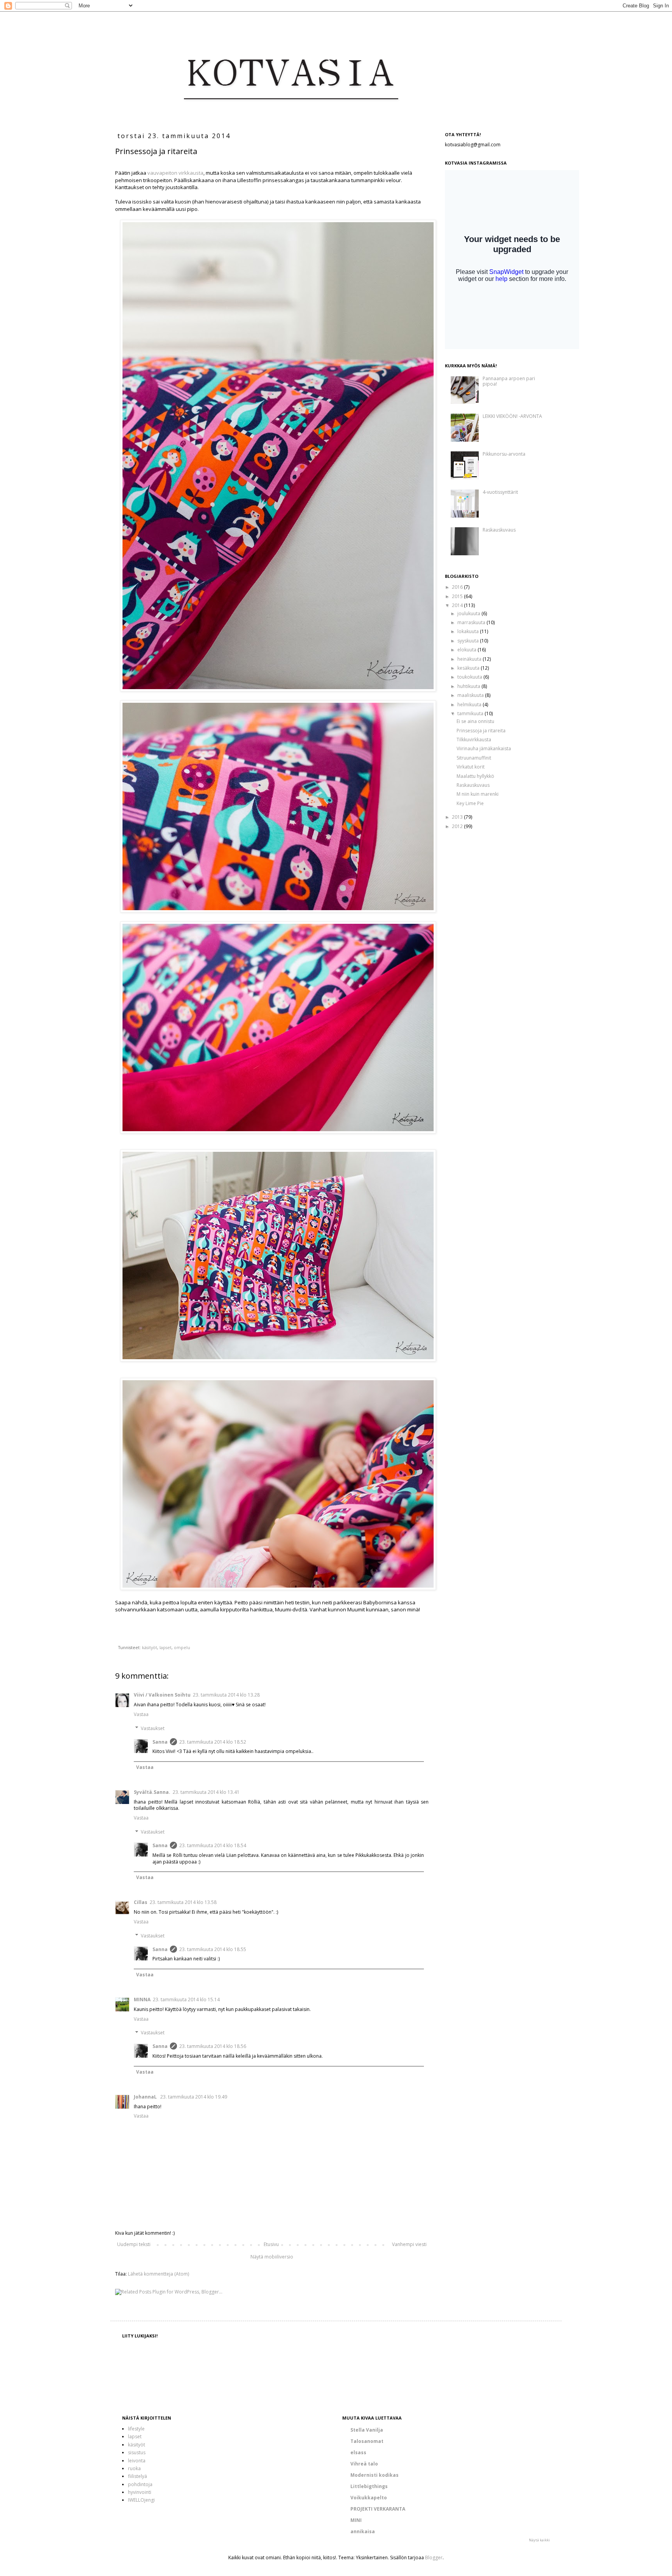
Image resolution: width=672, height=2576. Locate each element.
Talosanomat (367, 2441)
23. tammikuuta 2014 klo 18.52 (213, 1742)
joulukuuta (469, 613)
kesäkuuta (469, 668)
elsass (358, 2452)
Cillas (141, 1902)
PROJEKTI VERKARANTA (378, 2509)
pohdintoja (140, 2484)
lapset (165, 1647)
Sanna (160, 1742)
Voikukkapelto (369, 2498)
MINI (356, 2520)
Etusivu (271, 2244)
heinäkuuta (470, 659)
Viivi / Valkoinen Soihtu (162, 1695)
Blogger (434, 2558)
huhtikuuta (469, 686)
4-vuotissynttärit (500, 492)
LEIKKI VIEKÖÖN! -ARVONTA (512, 416)
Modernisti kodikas (374, 2475)
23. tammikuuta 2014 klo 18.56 (213, 2046)
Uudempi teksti (134, 2244)
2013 (458, 817)
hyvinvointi (140, 2492)
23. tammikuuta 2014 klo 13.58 (183, 1902)
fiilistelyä (137, 2476)
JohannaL (146, 2097)
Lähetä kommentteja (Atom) (158, 2274)
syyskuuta (469, 641)
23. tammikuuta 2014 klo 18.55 (213, 1949)
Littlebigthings (369, 2486)
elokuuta (467, 650)
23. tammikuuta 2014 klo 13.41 (206, 1792)
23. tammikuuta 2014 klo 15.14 (186, 2000)
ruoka (134, 2468)
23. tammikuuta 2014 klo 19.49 (194, 2097)
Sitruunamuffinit (474, 758)
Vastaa (141, 1714)
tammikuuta (471, 713)
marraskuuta (472, 622)
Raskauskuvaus (499, 530)
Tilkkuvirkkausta (474, 740)
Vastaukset (153, 1728)
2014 (458, 605)
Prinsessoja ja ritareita (481, 731)
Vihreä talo (364, 2464)
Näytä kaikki (539, 2540)
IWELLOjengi (141, 2500)
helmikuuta (470, 705)
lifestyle (136, 2429)
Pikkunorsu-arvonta (504, 454)
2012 (458, 826)
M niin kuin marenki (478, 794)
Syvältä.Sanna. (152, 1792)
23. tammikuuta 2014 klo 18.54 (213, 1845)
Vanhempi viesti (409, 2244)
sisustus (137, 2452)
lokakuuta (469, 631)
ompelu (182, 1647)
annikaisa (363, 2531)
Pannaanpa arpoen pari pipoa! (509, 381)
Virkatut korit (471, 767)
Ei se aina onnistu (475, 721)
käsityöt (150, 1647)
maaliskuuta (471, 695)
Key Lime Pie (470, 803)
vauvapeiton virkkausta (175, 173)
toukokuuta (470, 677)
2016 (458, 587)
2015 (458, 596)
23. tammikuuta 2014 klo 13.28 (226, 1695)
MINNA (142, 2000)
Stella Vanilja (367, 2430)
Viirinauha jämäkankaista (484, 748)
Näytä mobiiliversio (272, 2257)
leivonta (137, 2461)
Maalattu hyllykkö (475, 776)
